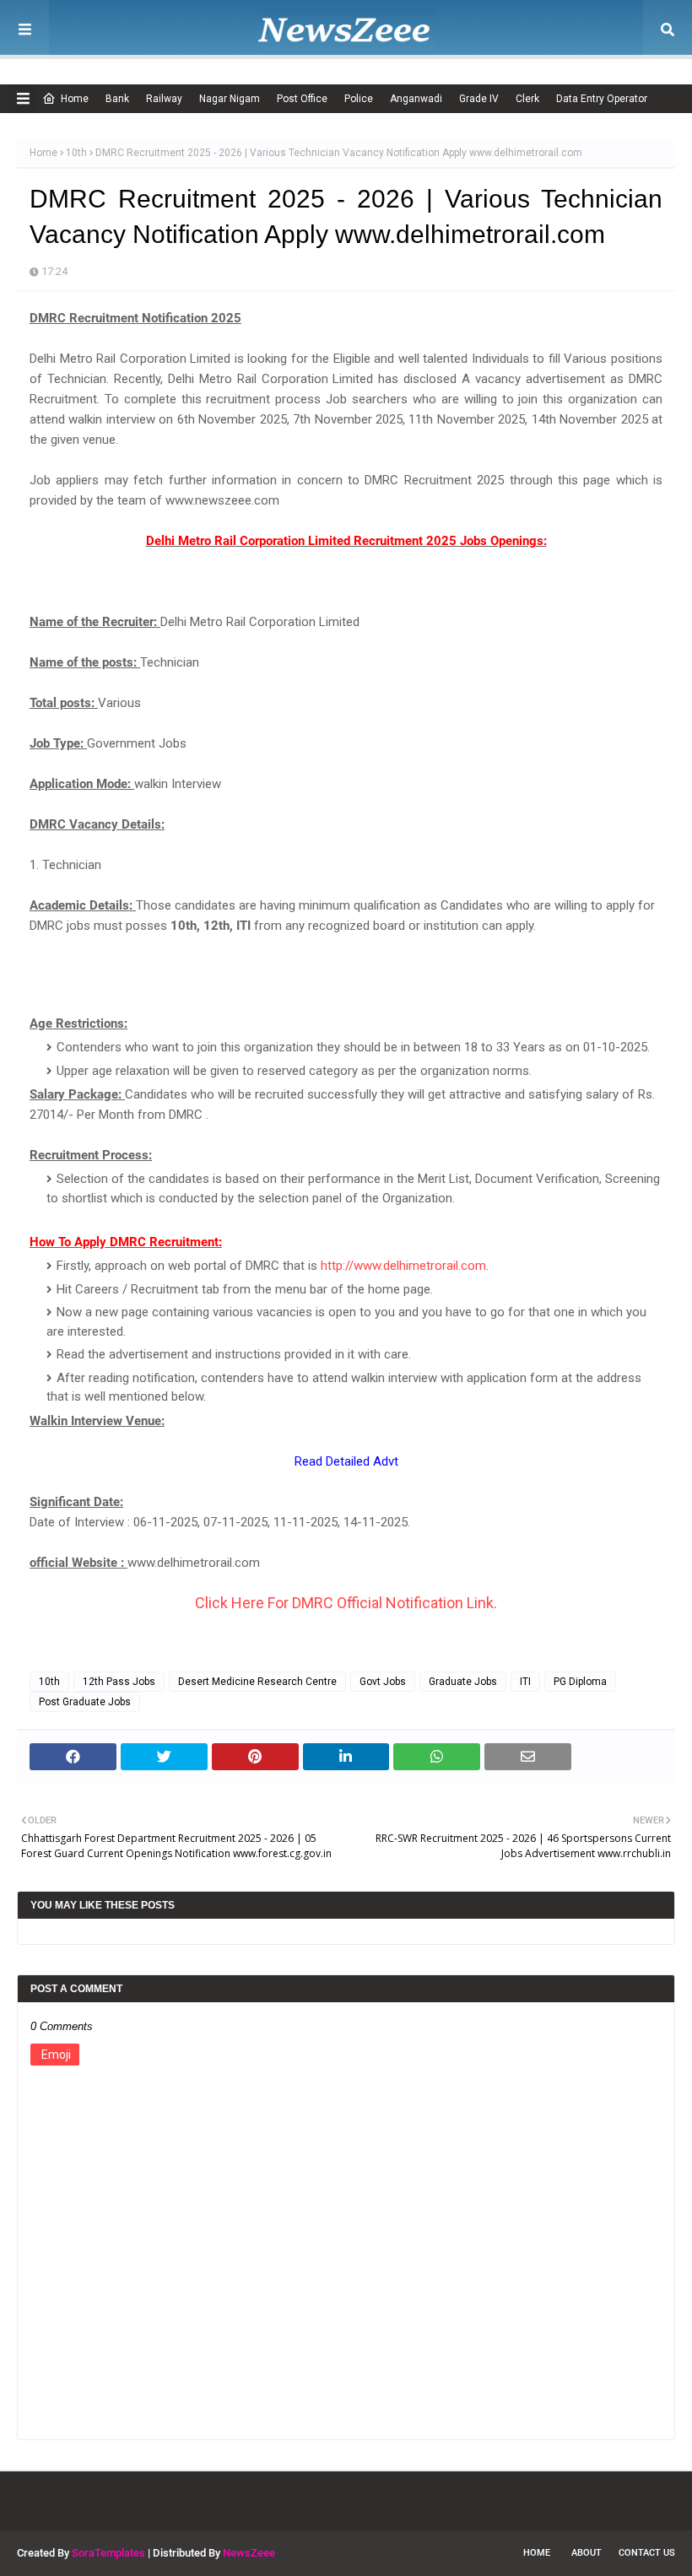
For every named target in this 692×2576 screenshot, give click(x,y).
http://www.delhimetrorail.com (403, 1266)
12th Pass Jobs (119, 1682)
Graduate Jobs (463, 1682)
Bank (117, 99)
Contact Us (647, 2553)
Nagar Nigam (230, 99)
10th (76, 153)
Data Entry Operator (602, 99)
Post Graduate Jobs (85, 1702)
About (587, 2553)
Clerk (527, 99)
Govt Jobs (383, 1682)
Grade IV (479, 99)
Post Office (302, 99)
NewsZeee (249, 2553)
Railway (164, 99)
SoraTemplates (108, 2553)
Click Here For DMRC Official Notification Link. (346, 1603)
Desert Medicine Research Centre (257, 1682)
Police (359, 99)
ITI (525, 1682)
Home (75, 99)
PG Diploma (580, 1682)
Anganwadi (416, 99)
